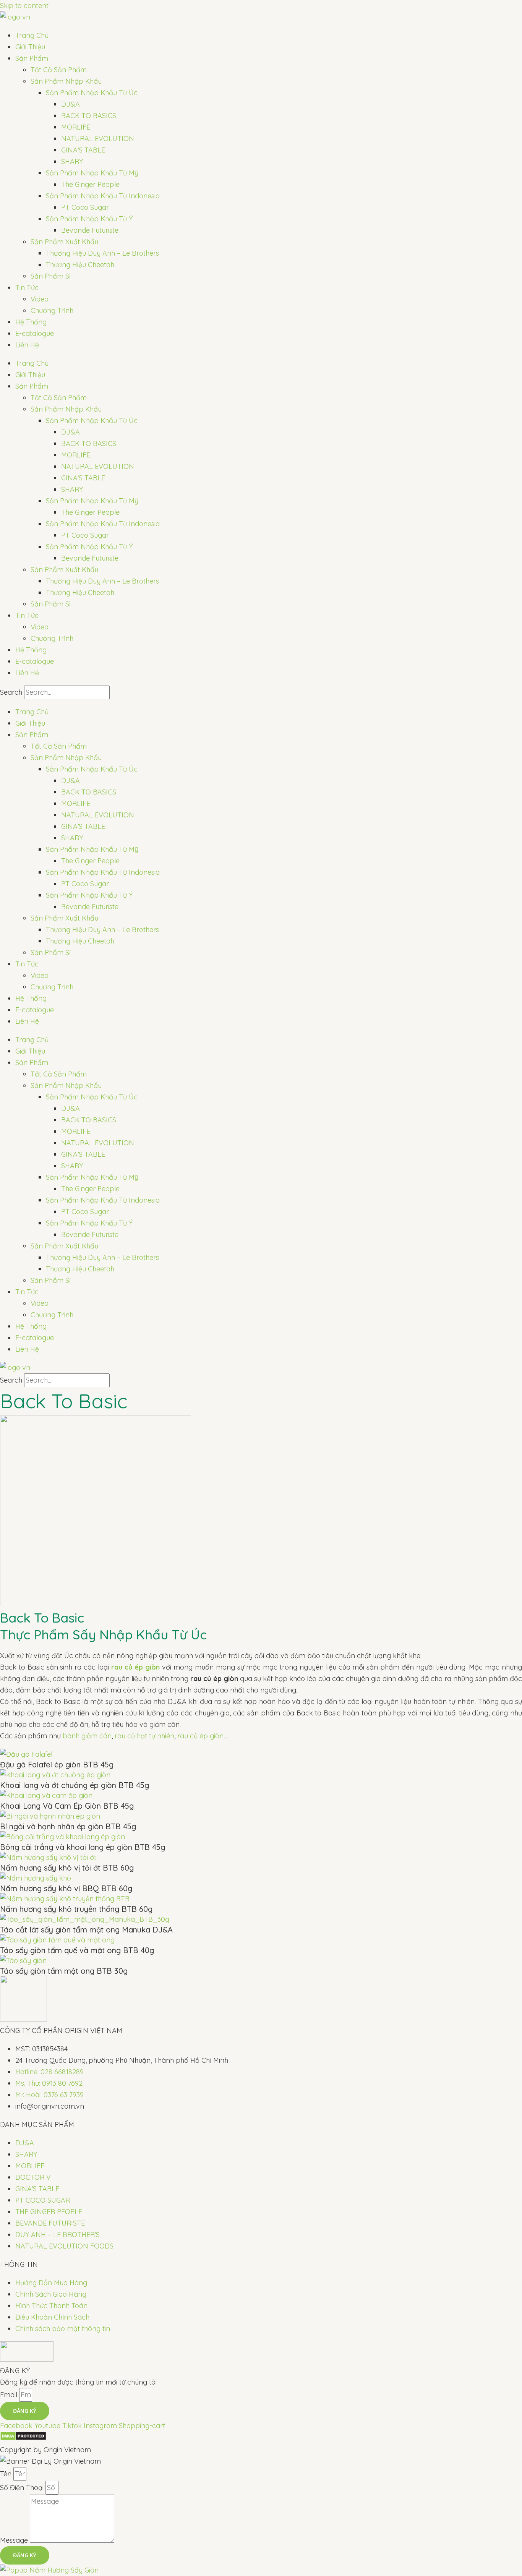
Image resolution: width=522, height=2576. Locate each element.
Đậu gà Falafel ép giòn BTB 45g (57, 1765)
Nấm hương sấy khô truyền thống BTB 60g (76, 1909)
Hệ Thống (31, 322)
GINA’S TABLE (83, 150)
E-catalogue (35, 333)
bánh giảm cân (87, 1736)
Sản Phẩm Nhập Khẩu (66, 81)
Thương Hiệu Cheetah (80, 265)
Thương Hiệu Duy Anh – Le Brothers (102, 253)
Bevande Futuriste (90, 230)
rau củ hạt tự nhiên (144, 1736)
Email (10, 2395)
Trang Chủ (32, 35)
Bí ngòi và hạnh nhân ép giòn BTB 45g (68, 1826)
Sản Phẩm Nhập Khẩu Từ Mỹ (92, 173)
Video (40, 299)
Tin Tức (27, 288)
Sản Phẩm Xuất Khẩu (64, 242)
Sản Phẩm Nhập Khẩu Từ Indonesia (103, 196)
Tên (7, 2474)
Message (15, 2540)
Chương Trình (52, 310)
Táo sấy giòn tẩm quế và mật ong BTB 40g (77, 1950)
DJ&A (71, 104)
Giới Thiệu (30, 47)
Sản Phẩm (32, 58)
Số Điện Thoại (23, 2488)
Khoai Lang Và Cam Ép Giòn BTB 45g (67, 1806)
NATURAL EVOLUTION (98, 139)
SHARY (72, 161)
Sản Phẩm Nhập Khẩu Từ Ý (89, 219)
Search (11, 692)
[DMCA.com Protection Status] (23, 2438)
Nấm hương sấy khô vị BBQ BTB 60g (66, 1888)
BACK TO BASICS (89, 116)
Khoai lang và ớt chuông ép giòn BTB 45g (75, 1785)
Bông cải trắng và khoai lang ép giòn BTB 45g (83, 1847)
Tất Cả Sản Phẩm (59, 70)
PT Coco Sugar (85, 207)
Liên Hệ (27, 345)
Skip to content (24, 6)
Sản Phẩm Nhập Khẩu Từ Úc (92, 93)
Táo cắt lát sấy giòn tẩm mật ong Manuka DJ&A (86, 1930)
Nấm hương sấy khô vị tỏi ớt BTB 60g (67, 1868)
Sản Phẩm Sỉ (51, 276)
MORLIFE (76, 127)
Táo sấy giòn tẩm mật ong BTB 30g (64, 1971)
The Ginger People (90, 184)
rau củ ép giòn (200, 1736)
